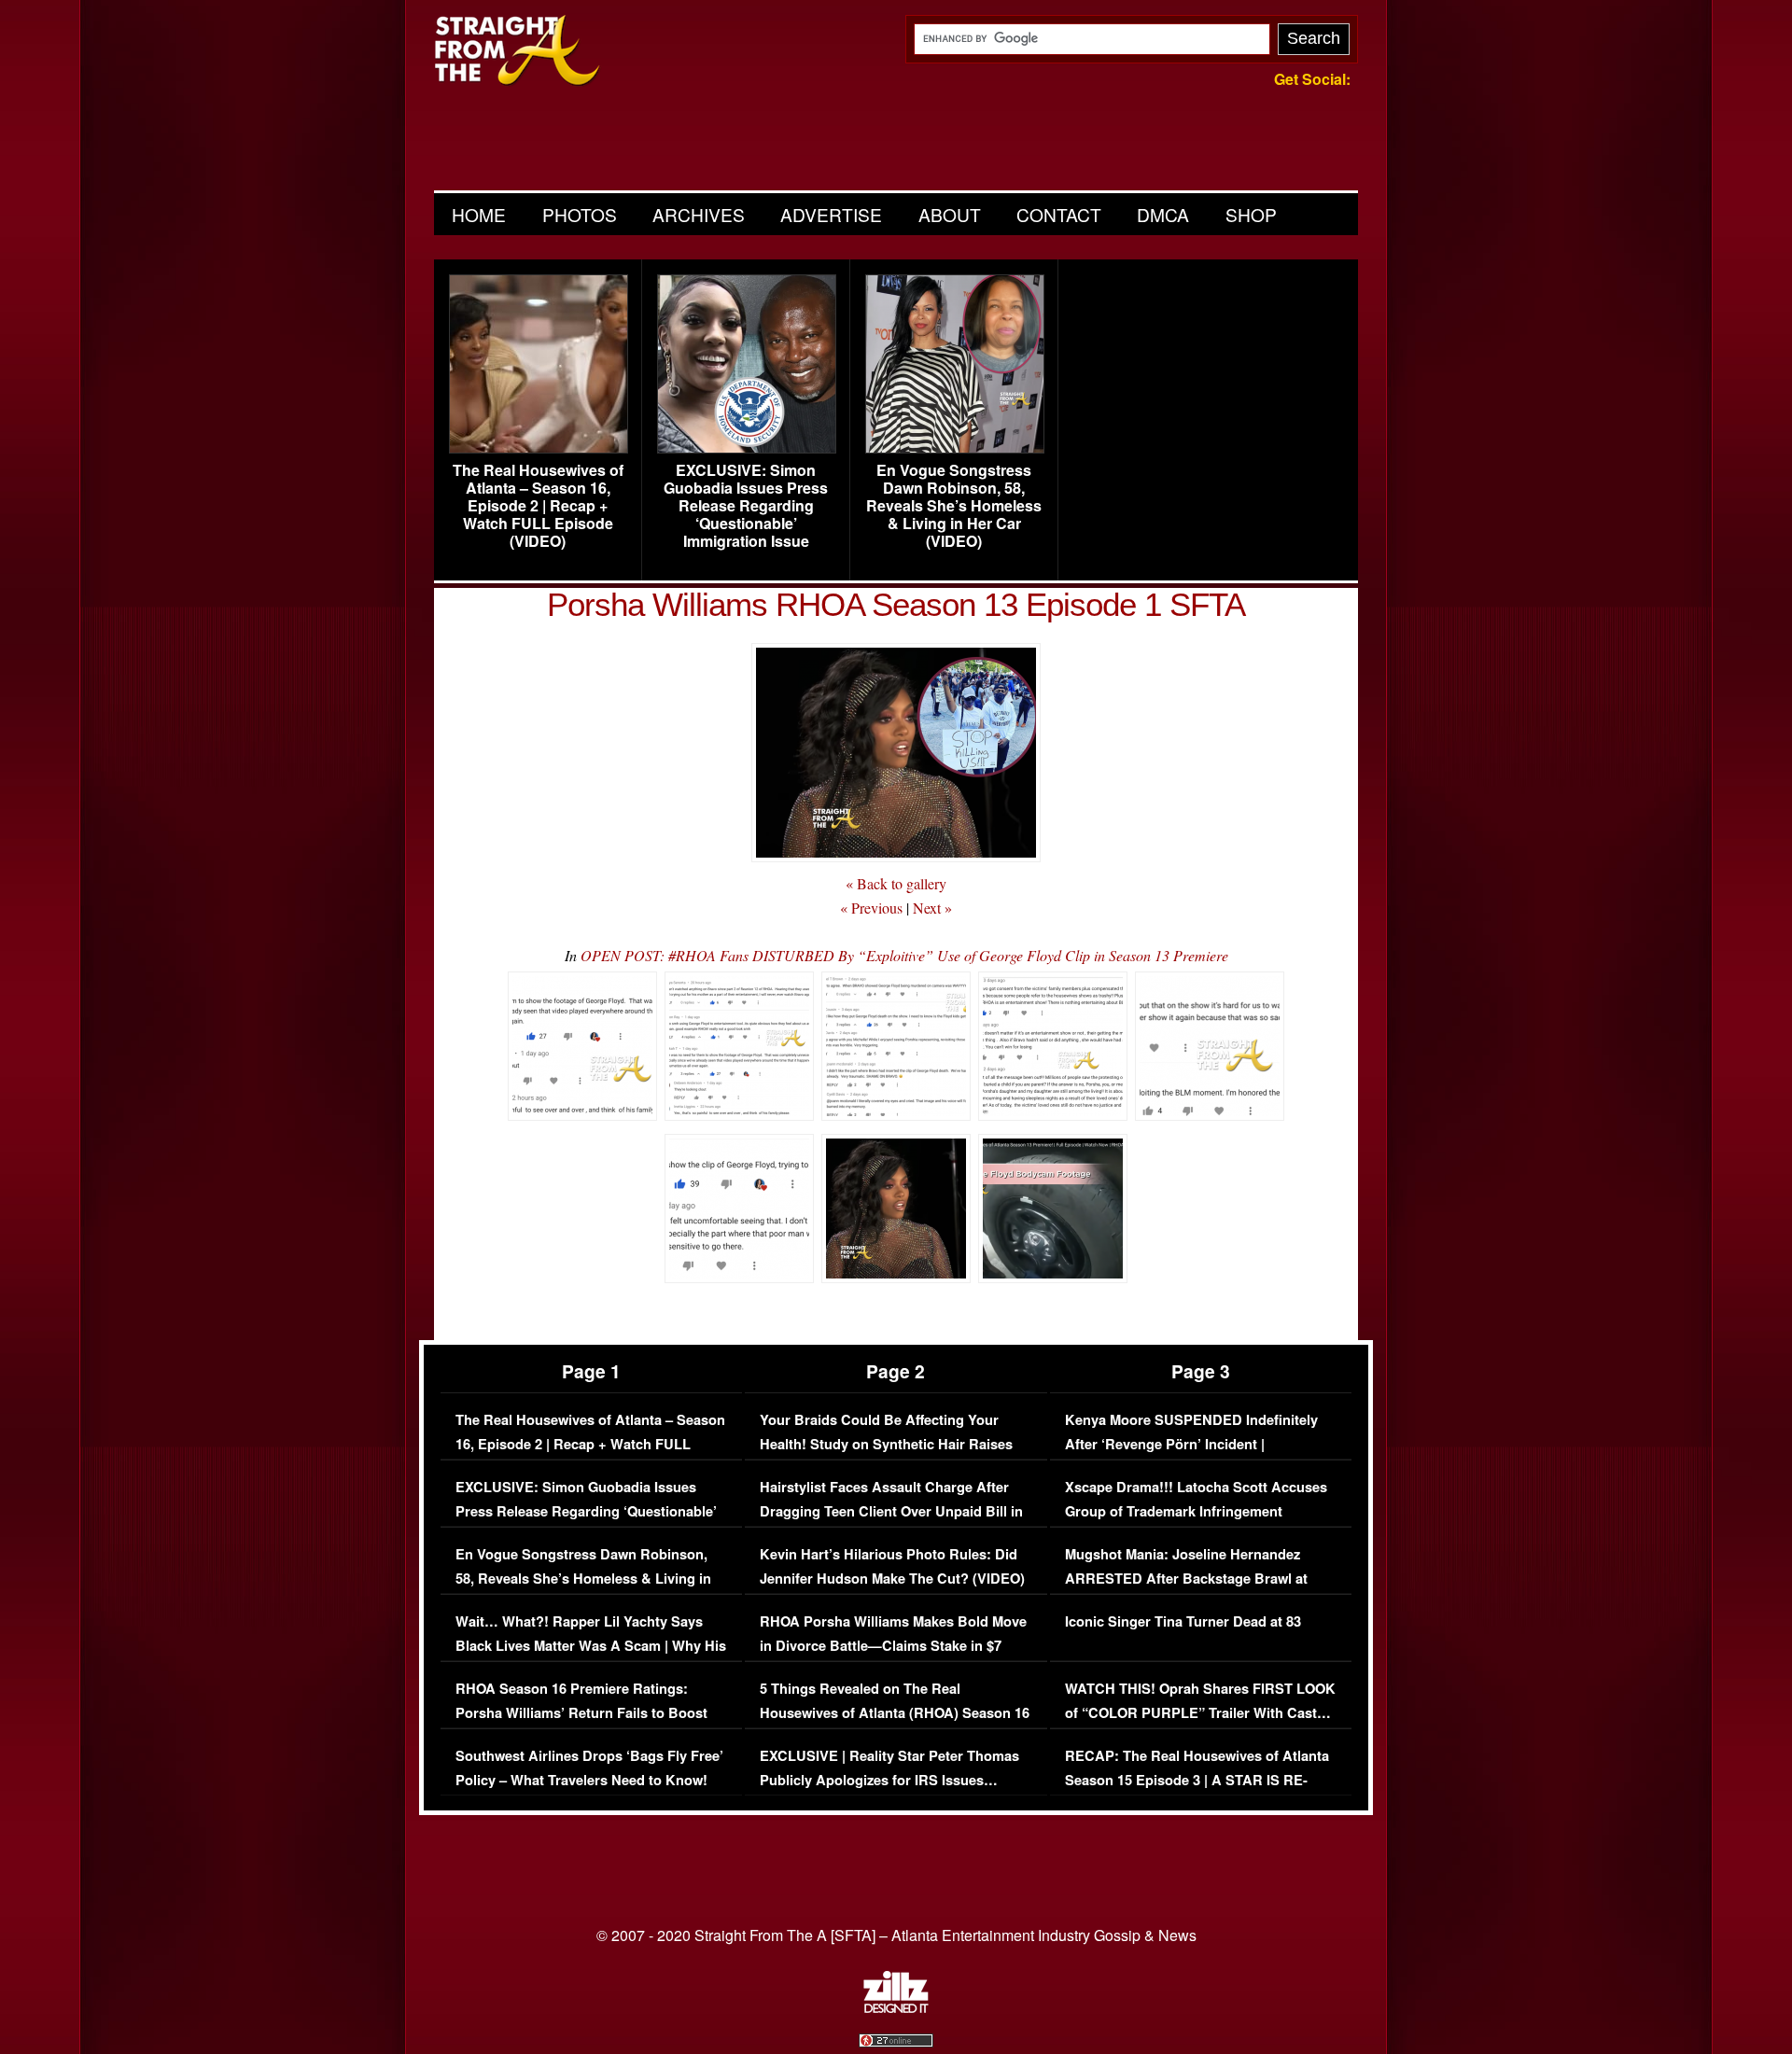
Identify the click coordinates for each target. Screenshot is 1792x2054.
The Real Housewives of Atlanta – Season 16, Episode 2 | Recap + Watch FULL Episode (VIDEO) (538, 506)
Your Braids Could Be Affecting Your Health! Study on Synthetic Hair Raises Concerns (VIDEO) (886, 1444)
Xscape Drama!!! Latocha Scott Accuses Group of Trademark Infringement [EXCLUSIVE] (1196, 1511)
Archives (699, 214)
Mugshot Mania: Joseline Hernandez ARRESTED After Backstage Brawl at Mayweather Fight (1186, 1578)
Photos (580, 214)
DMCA (1163, 214)
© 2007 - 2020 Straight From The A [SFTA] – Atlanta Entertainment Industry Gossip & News (896, 1935)
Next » (932, 908)
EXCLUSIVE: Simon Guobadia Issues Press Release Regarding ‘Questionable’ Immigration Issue (746, 506)
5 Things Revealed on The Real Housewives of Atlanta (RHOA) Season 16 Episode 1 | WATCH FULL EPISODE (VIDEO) (895, 1725)
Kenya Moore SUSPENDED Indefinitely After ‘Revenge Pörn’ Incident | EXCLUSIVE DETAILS (1191, 1444)
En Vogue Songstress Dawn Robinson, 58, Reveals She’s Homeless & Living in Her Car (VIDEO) (954, 506)
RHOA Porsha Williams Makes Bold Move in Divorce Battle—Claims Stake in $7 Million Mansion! (893, 1645)
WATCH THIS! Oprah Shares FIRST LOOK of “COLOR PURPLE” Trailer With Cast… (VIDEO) (1200, 1712)
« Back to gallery (896, 883)
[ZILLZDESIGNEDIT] (896, 2008)
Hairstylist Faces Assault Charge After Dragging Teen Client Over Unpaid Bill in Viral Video (891, 1511)
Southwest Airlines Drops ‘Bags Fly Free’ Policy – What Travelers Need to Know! (589, 1768)
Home (479, 214)
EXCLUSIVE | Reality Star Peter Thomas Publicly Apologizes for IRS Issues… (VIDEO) (889, 1780)
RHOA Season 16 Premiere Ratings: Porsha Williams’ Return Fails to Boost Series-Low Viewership (581, 1712)
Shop (1251, 214)
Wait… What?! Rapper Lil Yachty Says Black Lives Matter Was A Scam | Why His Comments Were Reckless (591, 1645)
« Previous (871, 908)
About (950, 214)
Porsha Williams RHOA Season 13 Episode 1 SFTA (896, 604)
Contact (1059, 214)
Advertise (831, 214)
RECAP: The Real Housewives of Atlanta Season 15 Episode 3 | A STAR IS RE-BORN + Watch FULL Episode (1197, 1780)
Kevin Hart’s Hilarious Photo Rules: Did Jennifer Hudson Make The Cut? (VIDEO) (892, 1566)
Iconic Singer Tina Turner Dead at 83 (1183, 1621)
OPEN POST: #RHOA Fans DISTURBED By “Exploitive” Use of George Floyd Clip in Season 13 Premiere (904, 955)
